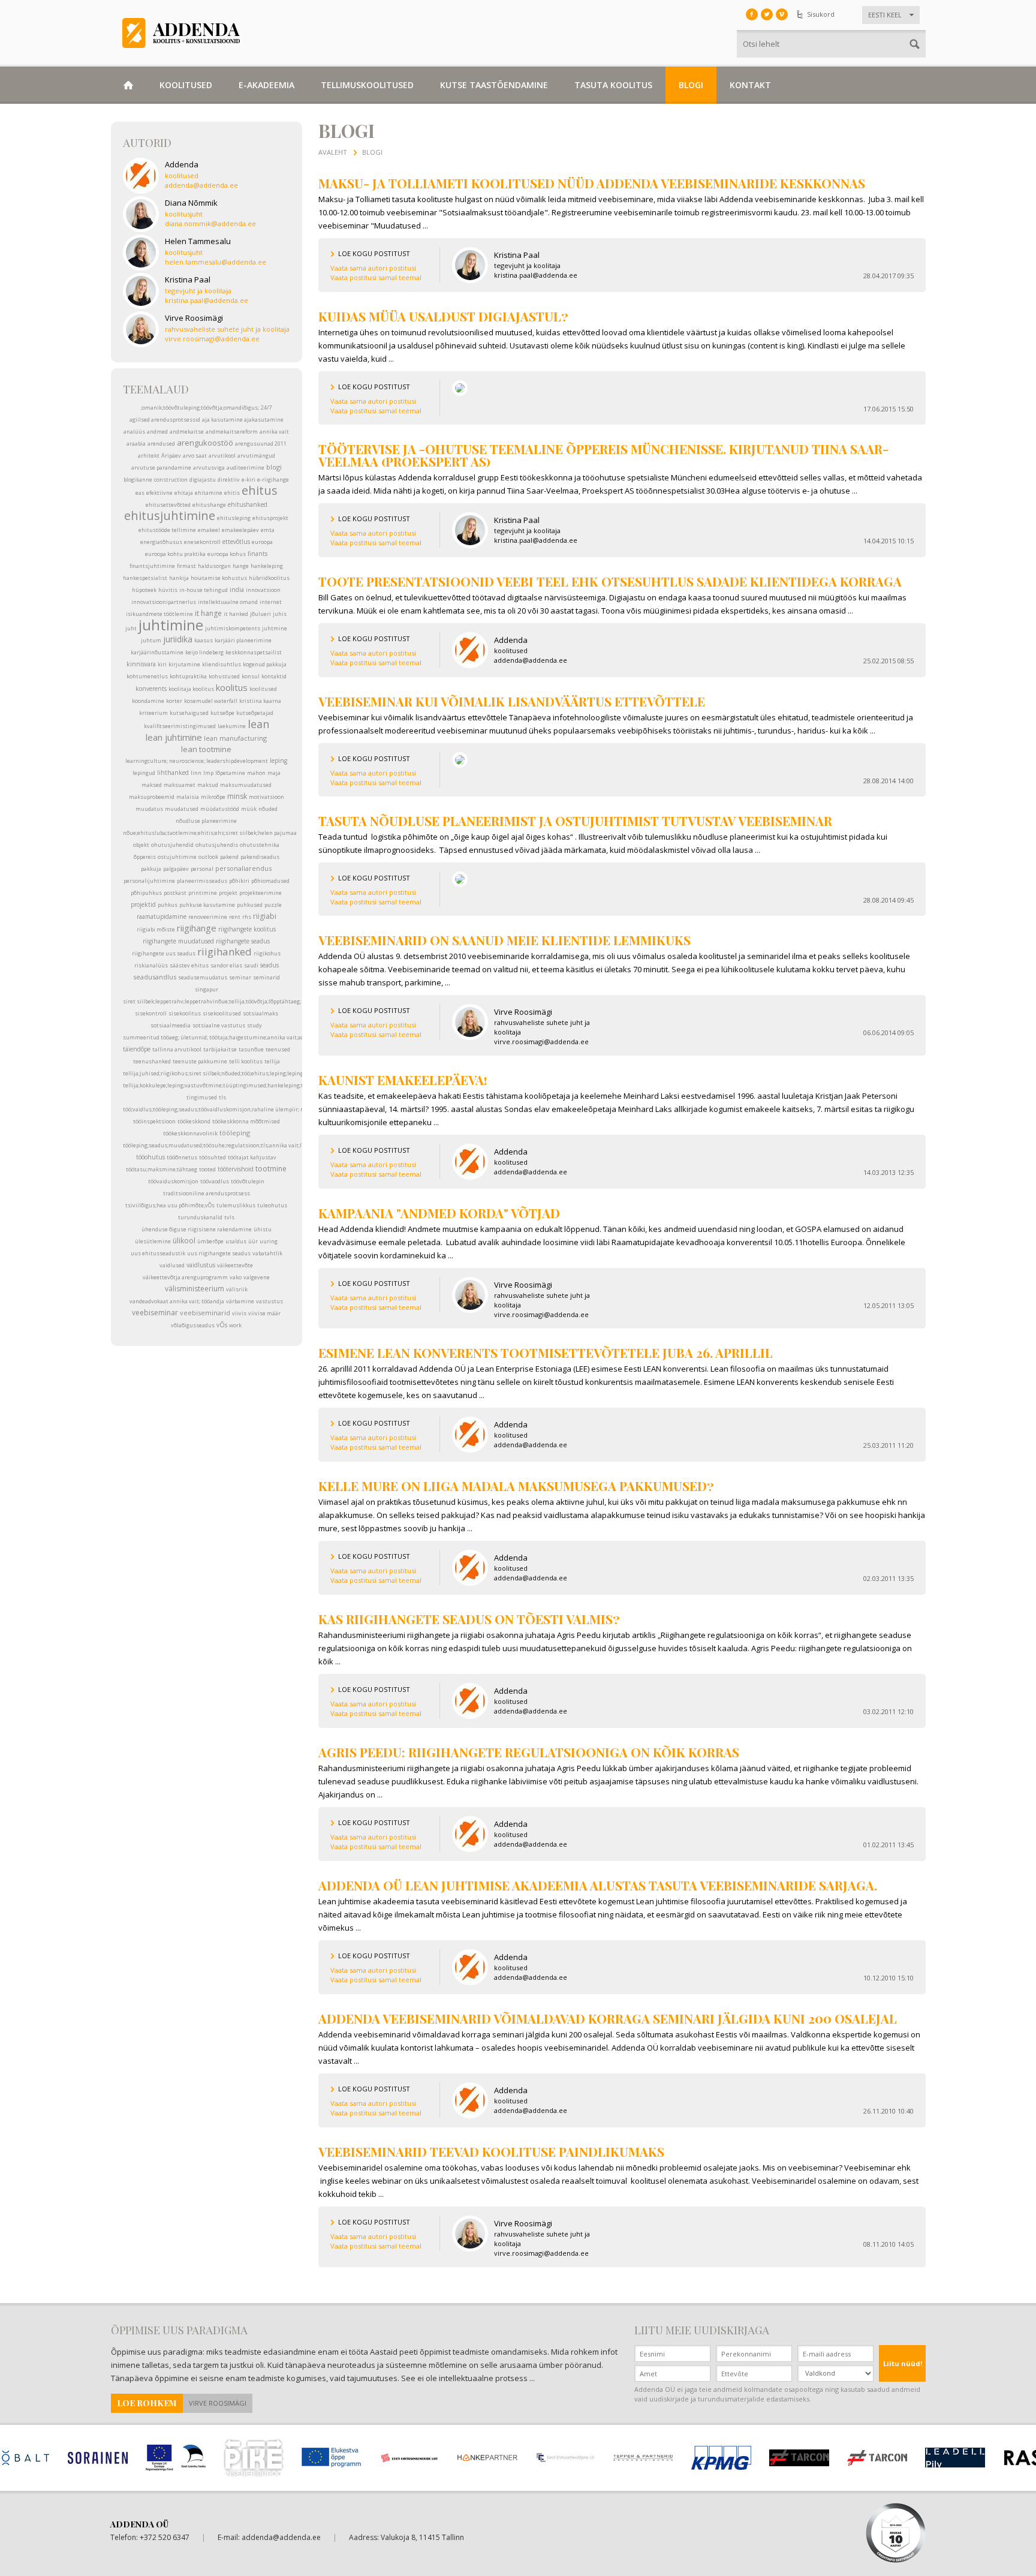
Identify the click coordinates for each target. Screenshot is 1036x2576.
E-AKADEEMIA (266, 85)
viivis (239, 1313)
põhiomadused (270, 881)
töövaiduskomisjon (173, 1181)
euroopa (262, 542)
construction (171, 480)
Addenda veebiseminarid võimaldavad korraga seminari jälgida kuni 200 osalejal (608, 2018)
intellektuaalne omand (228, 602)
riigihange (197, 928)
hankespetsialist (145, 578)
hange (241, 566)
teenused (278, 1049)
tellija (272, 1061)
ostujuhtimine (177, 857)
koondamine (148, 701)
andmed (157, 432)
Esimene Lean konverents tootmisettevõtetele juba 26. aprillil (546, 1352)
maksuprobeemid (152, 797)
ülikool (184, 1241)
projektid (143, 904)
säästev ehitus (189, 965)
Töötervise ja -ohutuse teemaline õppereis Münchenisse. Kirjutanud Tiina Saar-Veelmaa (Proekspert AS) (603, 455)
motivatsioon (266, 797)
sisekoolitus (185, 1013)
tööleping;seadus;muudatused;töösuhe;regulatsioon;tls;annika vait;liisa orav (223, 1145)
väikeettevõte (235, 1265)
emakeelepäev (240, 530)
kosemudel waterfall (211, 701)
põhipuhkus (146, 893)
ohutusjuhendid (172, 845)
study (255, 1025)
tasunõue (251, 1049)
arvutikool (222, 456)
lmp (208, 773)
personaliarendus (243, 868)
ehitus (260, 490)
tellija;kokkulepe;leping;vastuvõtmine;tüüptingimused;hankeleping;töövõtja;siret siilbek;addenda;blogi (257, 1085)
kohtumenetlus (147, 676)
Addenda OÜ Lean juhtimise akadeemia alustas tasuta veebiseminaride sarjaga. (598, 1885)
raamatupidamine (162, 916)
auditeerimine (246, 468)
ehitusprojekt (270, 518)
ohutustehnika (260, 845)
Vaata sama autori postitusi (373, 268)
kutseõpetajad (255, 713)
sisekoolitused (222, 1013)
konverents (151, 689)
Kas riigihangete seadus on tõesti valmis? (469, 1619)
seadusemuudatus (203, 977)
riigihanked (225, 952)
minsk (237, 796)
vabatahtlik (267, 1253)
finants (258, 554)
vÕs (222, 1325)
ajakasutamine (264, 420)
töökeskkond (194, 1121)
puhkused (250, 905)
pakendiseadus (260, 857)
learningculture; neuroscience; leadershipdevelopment (197, 761)
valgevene (257, 1277)
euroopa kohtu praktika (175, 554)
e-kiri (249, 480)
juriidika (178, 639)
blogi (274, 467)
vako (236, 1277)
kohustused (224, 676)
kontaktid (274, 676)
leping (278, 761)
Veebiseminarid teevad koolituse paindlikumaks (491, 2151)
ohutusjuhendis (217, 845)
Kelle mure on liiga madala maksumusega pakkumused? (516, 1486)
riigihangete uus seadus (164, 953)
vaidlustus (201, 1265)
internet (271, 602)
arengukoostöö (205, 443)
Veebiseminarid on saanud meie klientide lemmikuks (505, 940)
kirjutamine (184, 664)
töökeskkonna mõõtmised (246, 1121)
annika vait (274, 432)
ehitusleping (234, 518)
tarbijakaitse (220, 1049)
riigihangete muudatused (178, 941)
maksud (208, 785)
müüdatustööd (220, 809)
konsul (251, 676)
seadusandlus (155, 977)
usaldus (236, 1241)
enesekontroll (202, 542)
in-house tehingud (204, 590)
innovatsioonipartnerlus (164, 602)
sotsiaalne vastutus (219, 1025)
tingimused (202, 1097)
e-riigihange (273, 480)
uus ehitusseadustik (158, 1253)
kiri (162, 664)
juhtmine (275, 628)
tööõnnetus (182, 1157)
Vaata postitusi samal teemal (376, 277)
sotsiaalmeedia (171, 1025)
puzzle (273, 905)
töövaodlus (215, 1181)
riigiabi (265, 916)
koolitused (263, 689)
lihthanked (173, 773)
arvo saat (195, 456)
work (235, 1325)
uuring (269, 1241)
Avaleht (333, 152)
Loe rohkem (147, 2403)
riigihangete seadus (243, 941)
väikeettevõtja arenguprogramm (185, 1277)
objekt (141, 845)
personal (202, 869)
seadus (269, 965)
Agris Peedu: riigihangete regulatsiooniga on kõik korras (529, 1752)
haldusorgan (214, 566)
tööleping (235, 1133)
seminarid (266, 977)
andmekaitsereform (232, 432)
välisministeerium (195, 1289)
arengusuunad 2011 (261, 444)
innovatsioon (263, 590)
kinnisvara (141, 664)
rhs (247, 917)
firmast (186, 566)
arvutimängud (256, 456)
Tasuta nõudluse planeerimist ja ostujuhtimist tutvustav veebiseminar (575, 820)
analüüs (134, 432)
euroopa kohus (227, 554)
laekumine (232, 726)
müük (249, 809)
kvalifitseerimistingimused (180, 726)
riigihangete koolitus (247, 929)
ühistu (263, 1229)
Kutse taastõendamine (494, 85)
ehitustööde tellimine (167, 530)
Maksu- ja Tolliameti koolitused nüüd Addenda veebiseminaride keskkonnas (592, 183)
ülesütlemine (153, 1241)
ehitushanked (248, 504)
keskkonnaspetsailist (254, 652)
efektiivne (159, 493)
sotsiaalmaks (260, 1013)
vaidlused (172, 1265)
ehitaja (184, 493)
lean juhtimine (174, 737)
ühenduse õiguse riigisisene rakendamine (197, 1229)
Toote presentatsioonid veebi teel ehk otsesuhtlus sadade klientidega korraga (610, 581)
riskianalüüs (151, 965)
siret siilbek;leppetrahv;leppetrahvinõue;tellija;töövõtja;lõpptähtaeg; (212, 1001)
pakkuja (151, 869)
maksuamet (180, 785)
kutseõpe (222, 713)
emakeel (209, 530)
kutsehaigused (189, 713)
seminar (240, 977)
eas (140, 493)
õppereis (145, 857)
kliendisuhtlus (222, 664)
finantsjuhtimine (152, 566)
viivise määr (264, 1313)
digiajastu (203, 480)
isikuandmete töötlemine (159, 614)
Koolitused (186, 85)
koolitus (232, 687)
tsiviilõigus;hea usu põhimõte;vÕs (170, 1205)
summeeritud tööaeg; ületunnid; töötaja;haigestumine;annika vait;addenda (221, 1037)
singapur (207, 989)
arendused (161, 444)
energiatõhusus (161, 542)
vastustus (269, 1301)
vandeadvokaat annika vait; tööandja (177, 1301)
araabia (136, 444)
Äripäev (171, 456)
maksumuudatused (246, 785)
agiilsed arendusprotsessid (165, 420)
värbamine (240, 1301)
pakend (229, 857)
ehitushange (209, 505)
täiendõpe (137, 1049)
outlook (208, 857)
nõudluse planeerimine (206, 821)
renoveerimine (208, 917)
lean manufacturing (235, 738)
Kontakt (750, 85)
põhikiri (239, 881)
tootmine (271, 1169)
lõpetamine (230, 773)
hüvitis (168, 590)
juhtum (151, 640)
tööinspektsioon (154, 1121)
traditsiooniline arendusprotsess (207, 1193)
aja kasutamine (223, 420)
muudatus (149, 809)
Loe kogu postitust (374, 253)
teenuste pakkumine (200, 1061)
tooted (207, 1169)
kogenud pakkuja (265, 664)
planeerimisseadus (202, 881)
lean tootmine (206, 749)
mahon (256, 773)
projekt (228, 893)
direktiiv (229, 480)
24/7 (266, 408)
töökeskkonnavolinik (190, 1133)
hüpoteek (144, 590)
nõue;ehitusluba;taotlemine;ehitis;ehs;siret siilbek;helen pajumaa (210, 833)
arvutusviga (209, 468)
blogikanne (138, 480)
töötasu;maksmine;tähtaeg (162, 1169)
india (237, 590)
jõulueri (260, 614)
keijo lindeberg (204, 652)
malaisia (188, 797)
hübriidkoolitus (269, 578)
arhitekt (149, 456)
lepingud (144, 773)
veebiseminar (155, 1313)
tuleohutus (272, 1205)
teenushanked (152, 1061)
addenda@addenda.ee (281, 2537)
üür (253, 1241)
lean (258, 724)
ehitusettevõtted (168, 505)
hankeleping (267, 566)
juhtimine (171, 625)
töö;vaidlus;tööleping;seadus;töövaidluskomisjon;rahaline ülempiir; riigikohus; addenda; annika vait (253, 1109)
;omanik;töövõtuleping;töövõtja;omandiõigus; (200, 408)
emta (268, 530)
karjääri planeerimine (243, 640)
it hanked (236, 614)
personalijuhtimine (149, 881)
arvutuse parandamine (161, 468)
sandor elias (226, 965)
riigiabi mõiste (156, 929)
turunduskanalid (200, 1217)
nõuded (268, 809)
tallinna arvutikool (177, 1049)
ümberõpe (210, 1241)
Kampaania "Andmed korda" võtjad (439, 1213)
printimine (203, 893)
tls (222, 1097)
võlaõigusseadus (193, 1325)
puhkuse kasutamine (207, 905)
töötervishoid (236, 1169)
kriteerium (153, 713)
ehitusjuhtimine (170, 515)
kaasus (204, 640)
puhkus (168, 905)
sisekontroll (151, 1013)
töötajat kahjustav (252, 1157)
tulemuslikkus (236, 1205)
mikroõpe (213, 797)
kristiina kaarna (260, 701)
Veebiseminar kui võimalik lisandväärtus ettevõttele (512, 701)
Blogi (691, 85)
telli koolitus (246, 1061)
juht (131, 628)
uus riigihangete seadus (219, 1253)
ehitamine (209, 493)
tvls (229, 1217)
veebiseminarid (205, 1313)
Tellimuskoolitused (367, 85)
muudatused (182, 809)
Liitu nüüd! (903, 2363)
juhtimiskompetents (233, 628)
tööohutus (150, 1157)
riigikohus (267, 953)
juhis (280, 614)
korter (174, 701)
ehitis (232, 493)
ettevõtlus (236, 542)
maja (274, 773)
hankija (179, 578)
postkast (175, 893)
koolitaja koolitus (191, 689)
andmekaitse (187, 432)
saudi (251, 965)
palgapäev (176, 869)
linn (196, 773)
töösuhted (213, 1157)
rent (235, 917)
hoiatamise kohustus (219, 578)
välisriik (237, 1289)
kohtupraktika (188, 676)
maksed (152, 785)
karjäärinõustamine (157, 652)
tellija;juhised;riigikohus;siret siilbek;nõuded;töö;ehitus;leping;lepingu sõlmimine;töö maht (243, 1073)
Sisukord (821, 14)
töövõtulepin (248, 1181)
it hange (208, 613)
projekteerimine (260, 893)
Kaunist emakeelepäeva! (403, 1080)
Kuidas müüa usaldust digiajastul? (443, 316)
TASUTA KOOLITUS (613, 85)
